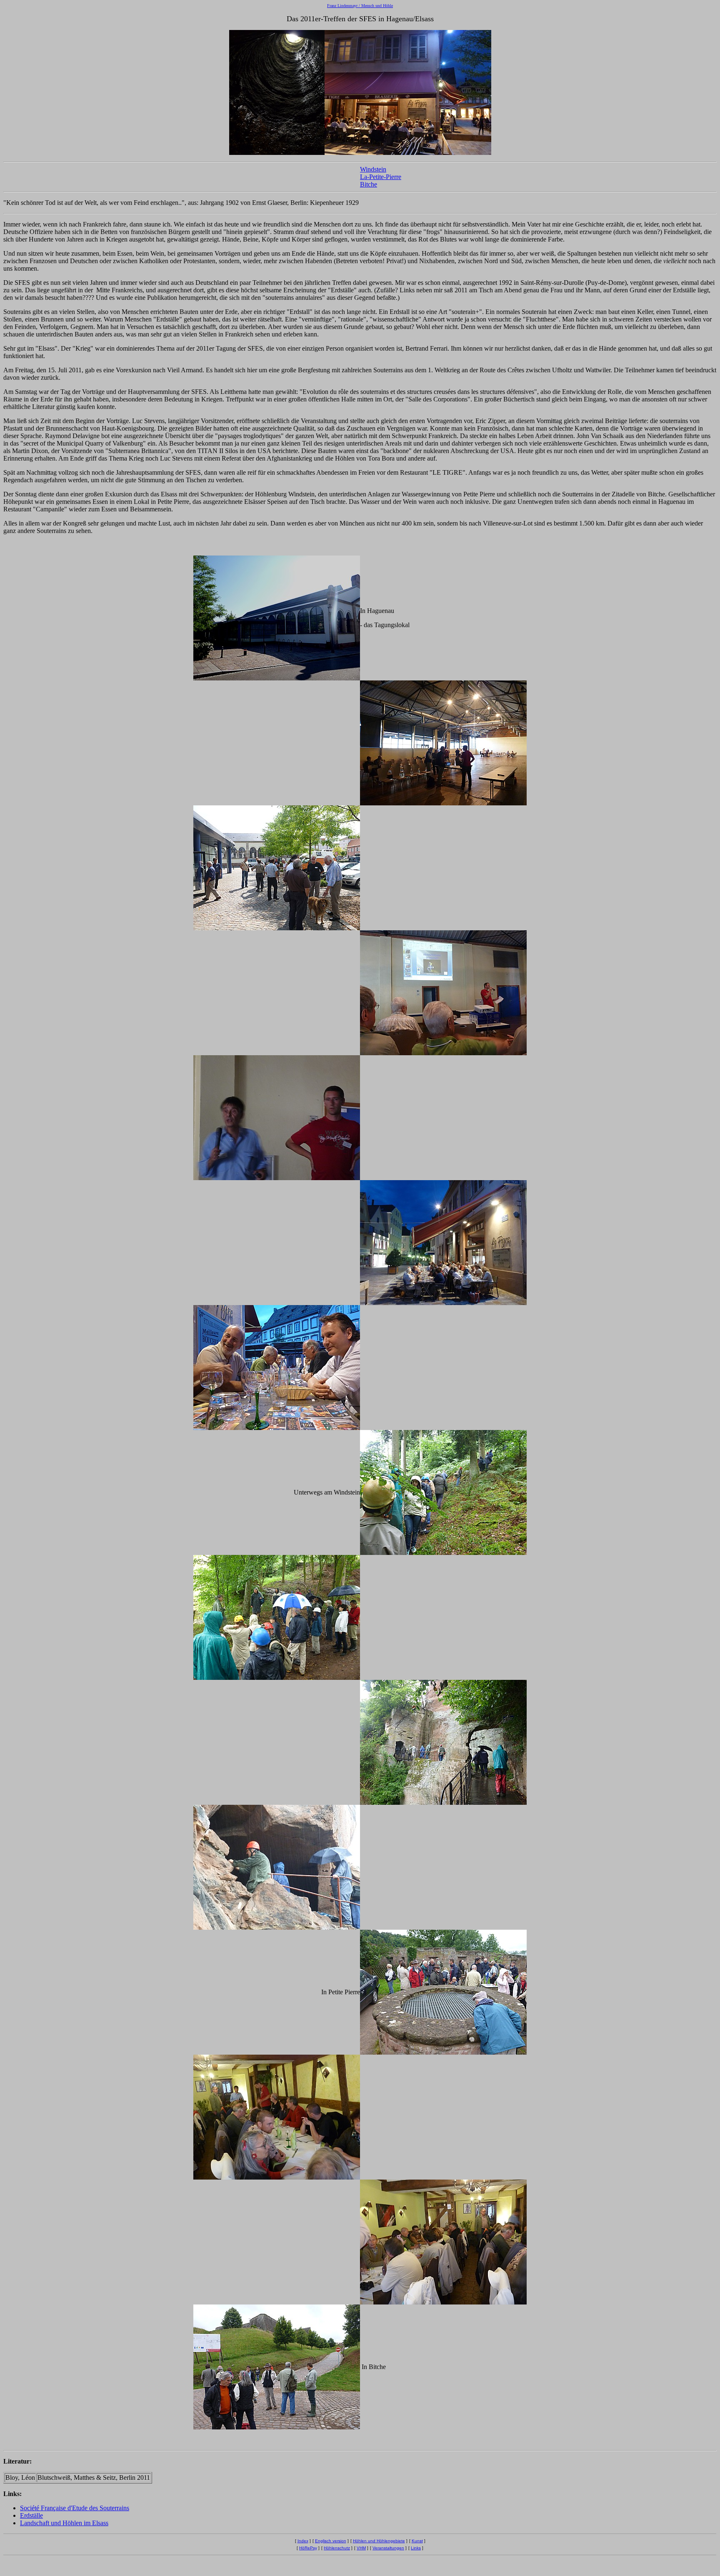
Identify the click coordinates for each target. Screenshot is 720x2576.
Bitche (369, 184)
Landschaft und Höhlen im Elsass (64, 2523)
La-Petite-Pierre (381, 177)
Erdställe (31, 2515)
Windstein (373, 169)
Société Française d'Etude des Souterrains (75, 2508)
